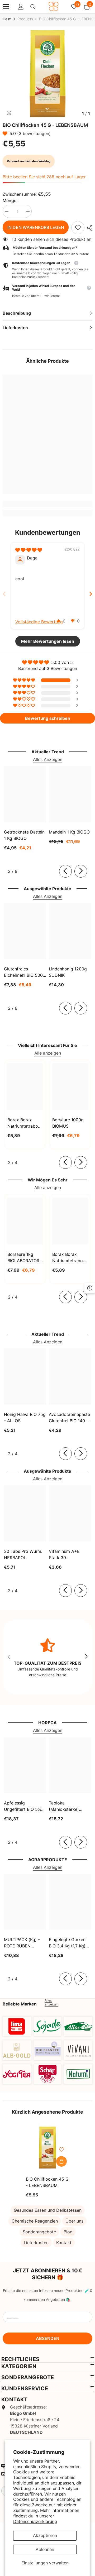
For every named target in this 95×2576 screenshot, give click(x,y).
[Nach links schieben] (65, 871)
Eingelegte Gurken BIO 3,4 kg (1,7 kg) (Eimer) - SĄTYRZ (67, 1943)
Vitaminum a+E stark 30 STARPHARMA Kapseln (64, 1555)
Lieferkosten (36, 2243)
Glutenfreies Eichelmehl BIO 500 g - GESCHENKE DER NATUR (23, 972)
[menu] (6, 7)
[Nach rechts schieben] (81, 871)
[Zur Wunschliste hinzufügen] (61, 2149)
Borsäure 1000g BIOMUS (68, 1123)
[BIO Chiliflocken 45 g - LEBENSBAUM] (48, 2148)
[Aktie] (88, 228)
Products (25, 19)
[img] (29, 550)
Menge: (10, 200)
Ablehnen (45, 2549)
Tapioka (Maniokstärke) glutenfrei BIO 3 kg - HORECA (69, 1806)
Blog (68, 2232)
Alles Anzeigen (48, 759)
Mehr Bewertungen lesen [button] (48, 641)
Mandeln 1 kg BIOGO (69, 832)
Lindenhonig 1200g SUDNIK (68, 972)
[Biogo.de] (17, 2026)
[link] (78, 228)
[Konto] (21, 7)
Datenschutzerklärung (35, 2521)
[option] (47, 73)
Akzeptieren (45, 2535)
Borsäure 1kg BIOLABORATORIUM (25, 1257)
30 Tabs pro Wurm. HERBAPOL (23, 1554)
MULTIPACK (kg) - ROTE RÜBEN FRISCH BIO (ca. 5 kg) (22, 1943)
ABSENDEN (48, 2338)
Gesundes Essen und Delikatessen (48, 2210)
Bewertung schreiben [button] (48, 718)
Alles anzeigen (51, 2002)
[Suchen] (33, 7)
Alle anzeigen (48, 1053)
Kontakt (64, 2243)
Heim (7, 19)
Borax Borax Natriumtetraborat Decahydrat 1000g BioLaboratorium (70, 1258)
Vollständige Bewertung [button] (39, 622)
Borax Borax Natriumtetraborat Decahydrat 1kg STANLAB (25, 1123)
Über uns (74, 2221)
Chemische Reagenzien (35, 2221)
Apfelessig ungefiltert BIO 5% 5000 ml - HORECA (23, 1806)
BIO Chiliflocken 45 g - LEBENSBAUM (47, 2182)
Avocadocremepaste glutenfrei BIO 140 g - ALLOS (69, 1418)
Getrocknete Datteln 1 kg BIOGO (24, 835)
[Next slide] (91, 594)
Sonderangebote (39, 2232)
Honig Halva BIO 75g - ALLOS (25, 1418)
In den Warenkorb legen (36, 227)
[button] (6, 133)
